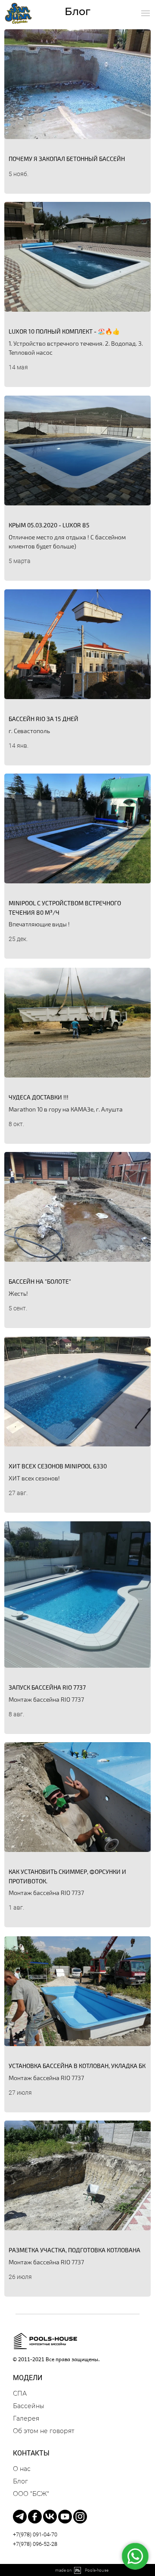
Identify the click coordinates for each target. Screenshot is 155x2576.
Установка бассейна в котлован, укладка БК (77, 2066)
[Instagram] (80, 2517)
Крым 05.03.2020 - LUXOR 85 (49, 525)
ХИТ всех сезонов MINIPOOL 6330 (58, 1466)
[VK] (50, 2517)
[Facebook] (35, 2517)
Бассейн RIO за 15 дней (43, 719)
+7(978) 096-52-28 (35, 2544)
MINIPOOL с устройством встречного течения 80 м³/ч (65, 908)
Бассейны (29, 2406)
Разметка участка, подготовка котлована (74, 2250)
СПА (20, 2393)
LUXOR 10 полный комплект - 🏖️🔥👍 (64, 331)
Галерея (26, 2418)
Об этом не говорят (43, 2431)
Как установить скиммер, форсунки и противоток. (67, 1876)
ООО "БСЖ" (31, 2494)
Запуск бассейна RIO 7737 (47, 1687)
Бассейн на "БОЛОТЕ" (40, 1281)
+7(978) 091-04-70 (35, 2534)
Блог (20, 2481)
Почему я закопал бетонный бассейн (67, 159)
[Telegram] (20, 2517)
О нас (22, 2469)
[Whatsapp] (135, 2556)
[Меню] (146, 13)
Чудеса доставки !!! (39, 1097)
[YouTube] (65, 2517)
